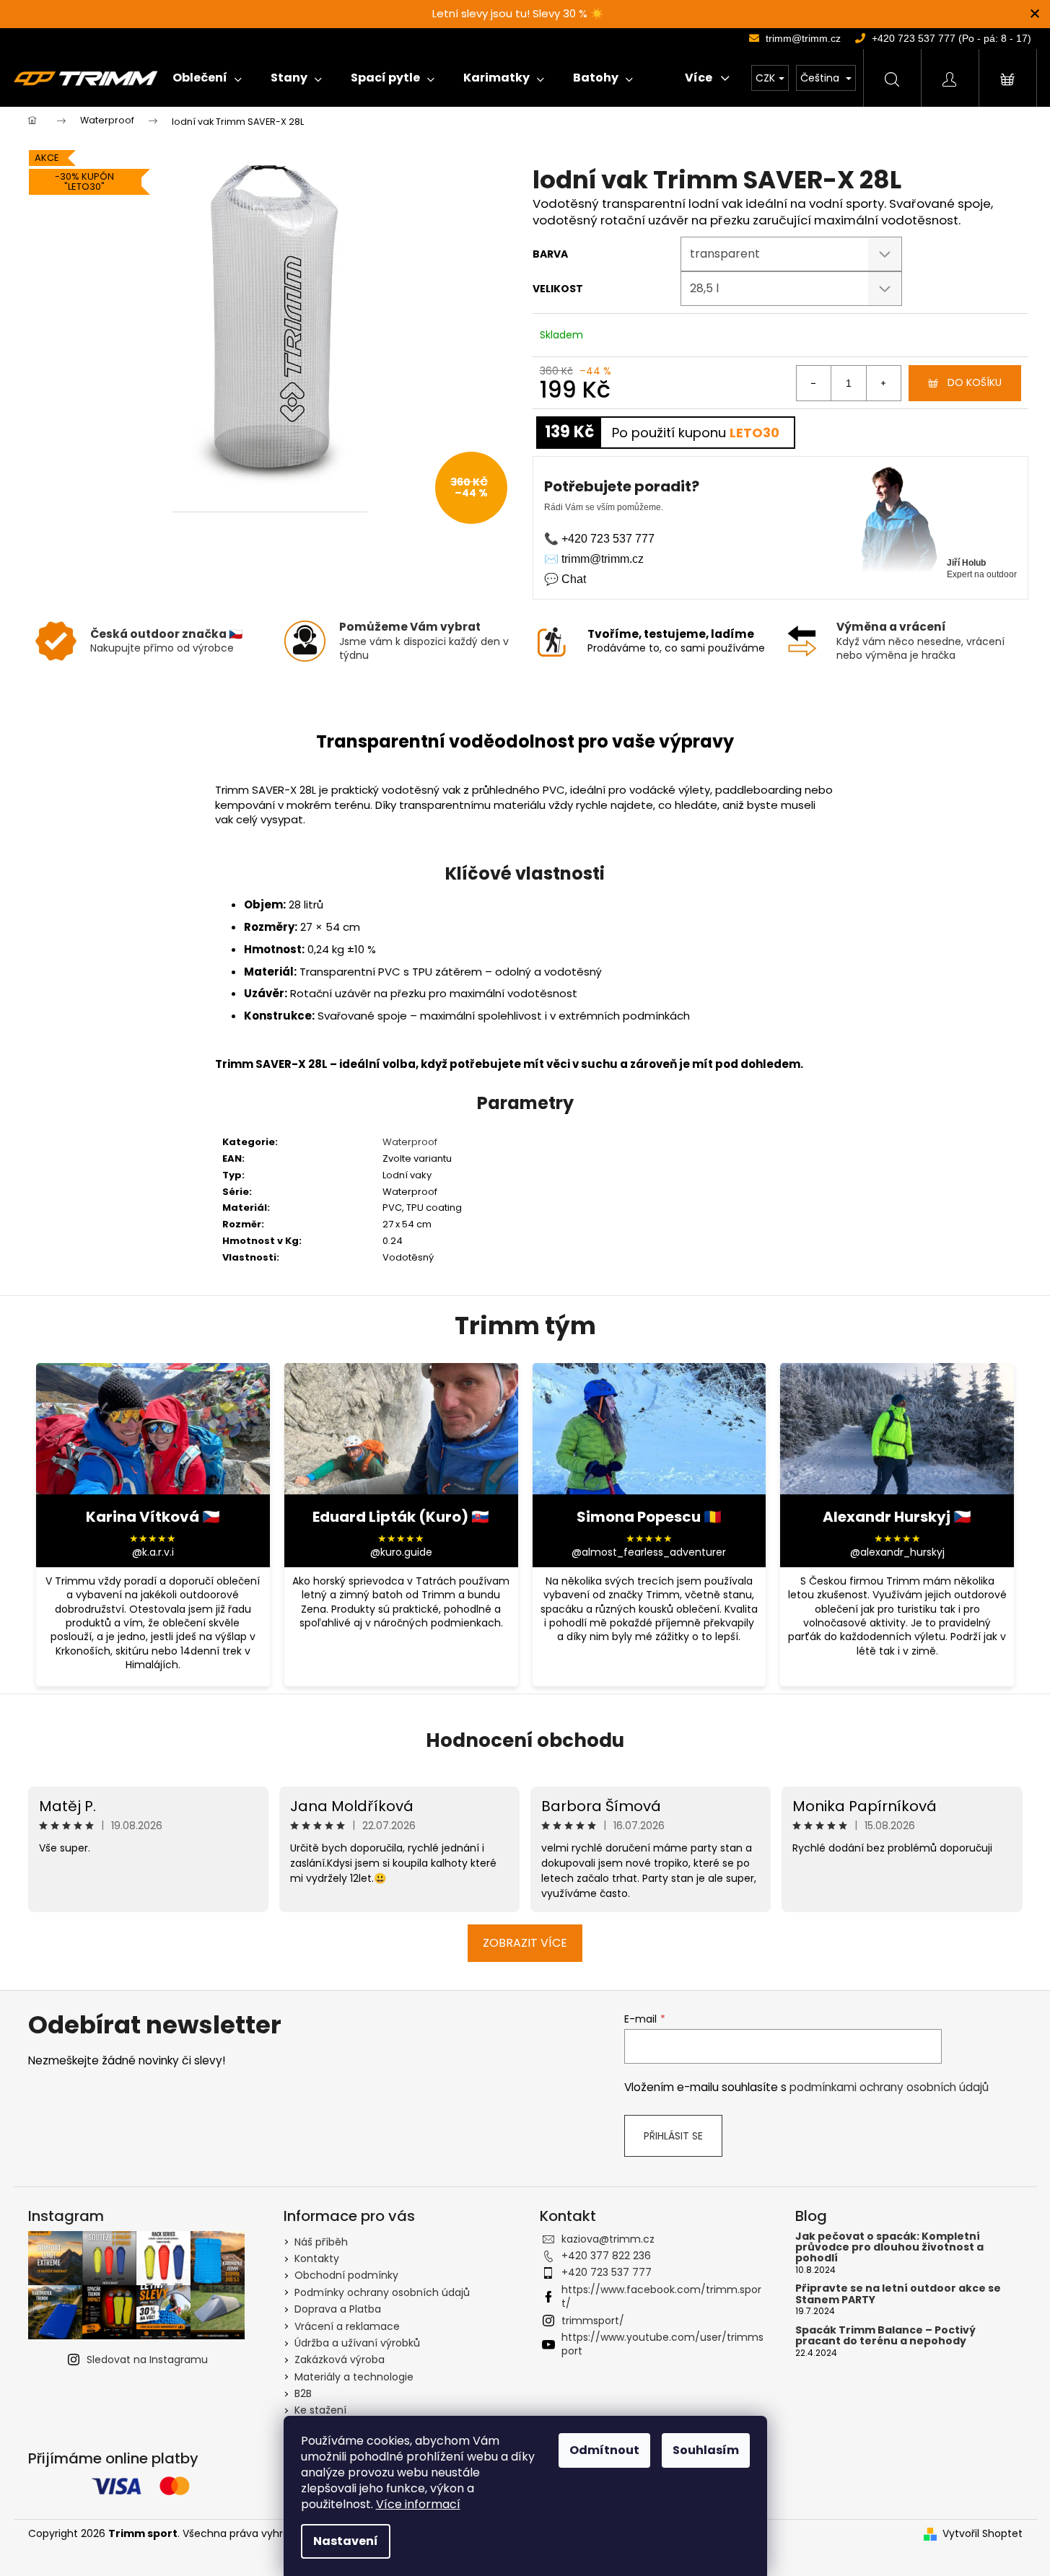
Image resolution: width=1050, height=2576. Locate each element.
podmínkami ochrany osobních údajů (889, 2087)
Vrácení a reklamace (347, 2326)
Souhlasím (706, 2450)
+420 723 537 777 (607, 2272)
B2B (303, 2393)
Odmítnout (604, 2450)
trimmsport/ (593, 2321)
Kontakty (317, 2259)
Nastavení (346, 2541)
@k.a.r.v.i (153, 1552)
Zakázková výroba (340, 2360)
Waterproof (410, 1142)
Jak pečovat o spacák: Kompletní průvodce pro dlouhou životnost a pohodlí (889, 2248)
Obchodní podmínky (346, 2275)
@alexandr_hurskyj (897, 1552)
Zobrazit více (525, 1943)
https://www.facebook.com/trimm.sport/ (661, 2296)
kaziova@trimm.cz (608, 2239)
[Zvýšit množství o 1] (883, 383)
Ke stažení (320, 2410)
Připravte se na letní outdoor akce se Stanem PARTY (898, 2294)
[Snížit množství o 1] (814, 383)
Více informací (418, 2504)
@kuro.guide (401, 1552)
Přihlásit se (673, 2136)
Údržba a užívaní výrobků (357, 2343)
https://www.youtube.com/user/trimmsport (662, 2344)
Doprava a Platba (338, 2309)
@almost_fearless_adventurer (649, 1552)
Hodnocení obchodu (525, 1740)
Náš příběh (321, 2242)
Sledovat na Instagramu (147, 2360)
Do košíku (975, 382)
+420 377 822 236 (606, 2256)
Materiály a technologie (354, 2377)
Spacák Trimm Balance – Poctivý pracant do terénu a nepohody (885, 2336)
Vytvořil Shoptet (983, 2534)
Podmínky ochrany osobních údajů (382, 2292)
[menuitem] (207, 78)
